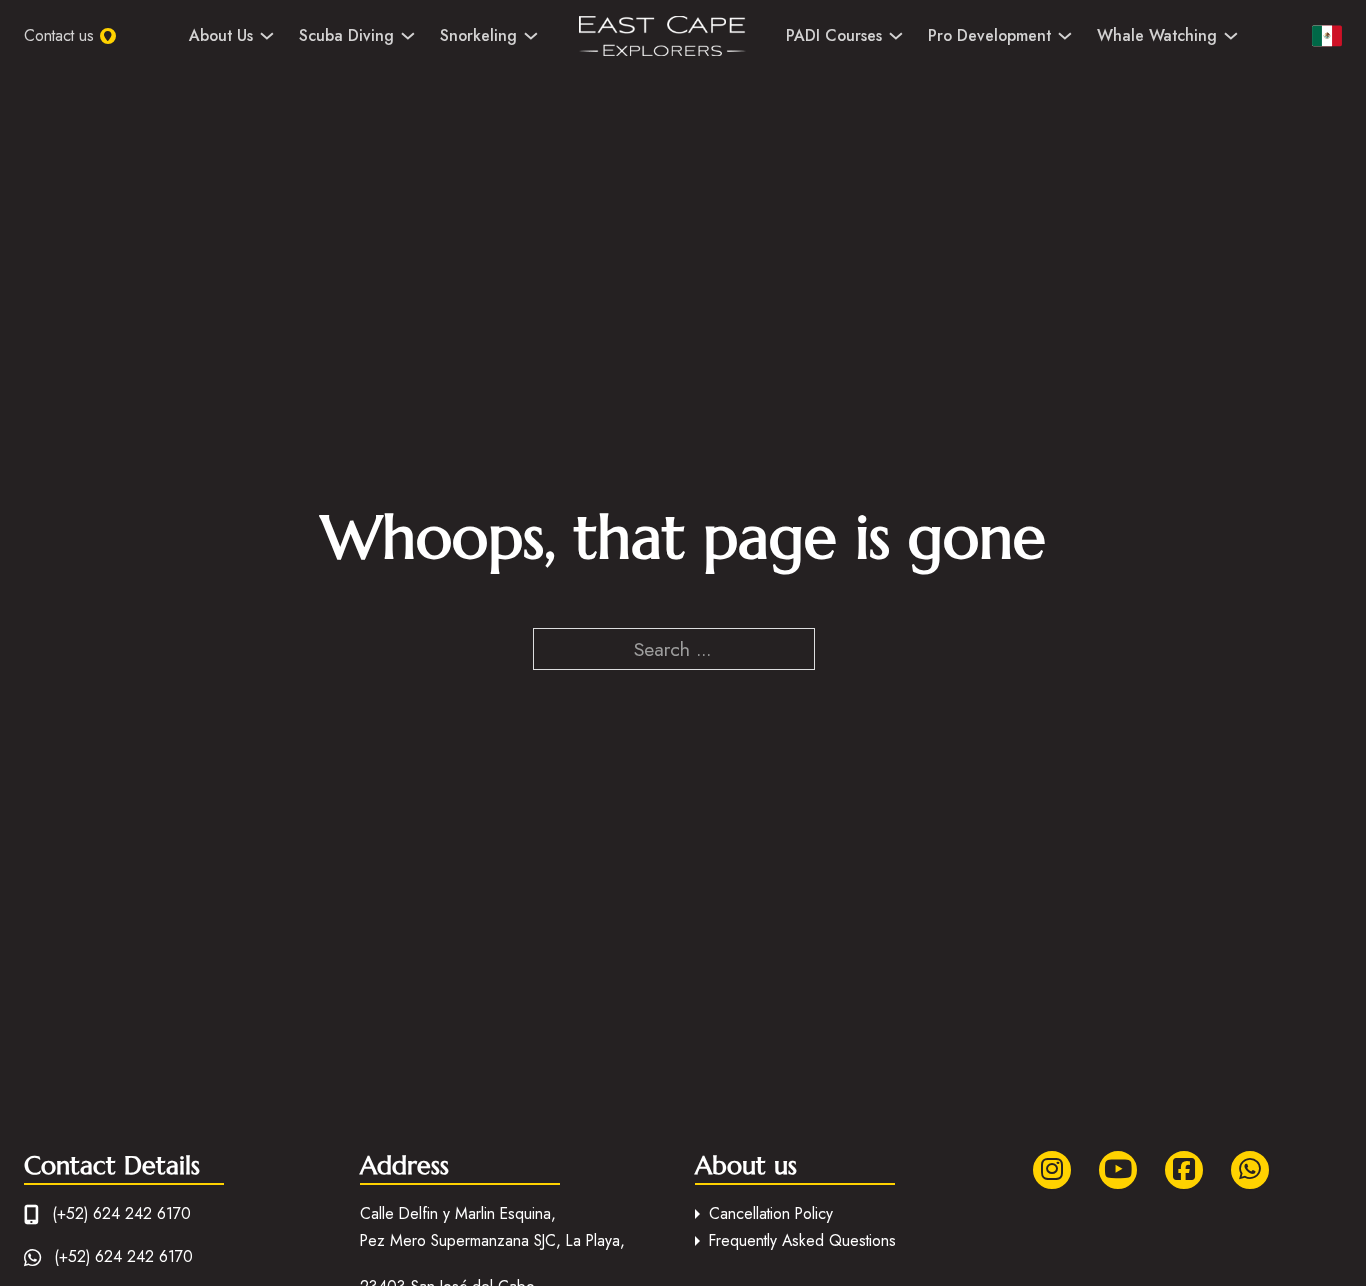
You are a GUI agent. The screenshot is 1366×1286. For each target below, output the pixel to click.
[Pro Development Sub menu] (1065, 36)
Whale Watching (1157, 35)
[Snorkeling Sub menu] (531, 36)
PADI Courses (834, 35)
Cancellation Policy (771, 1213)
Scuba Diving (346, 35)
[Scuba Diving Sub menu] (408, 36)
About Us (221, 35)
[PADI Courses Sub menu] (896, 36)
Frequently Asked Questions (802, 1240)
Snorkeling (478, 35)
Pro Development (989, 35)
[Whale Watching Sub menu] (1231, 36)
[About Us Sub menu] (267, 36)
